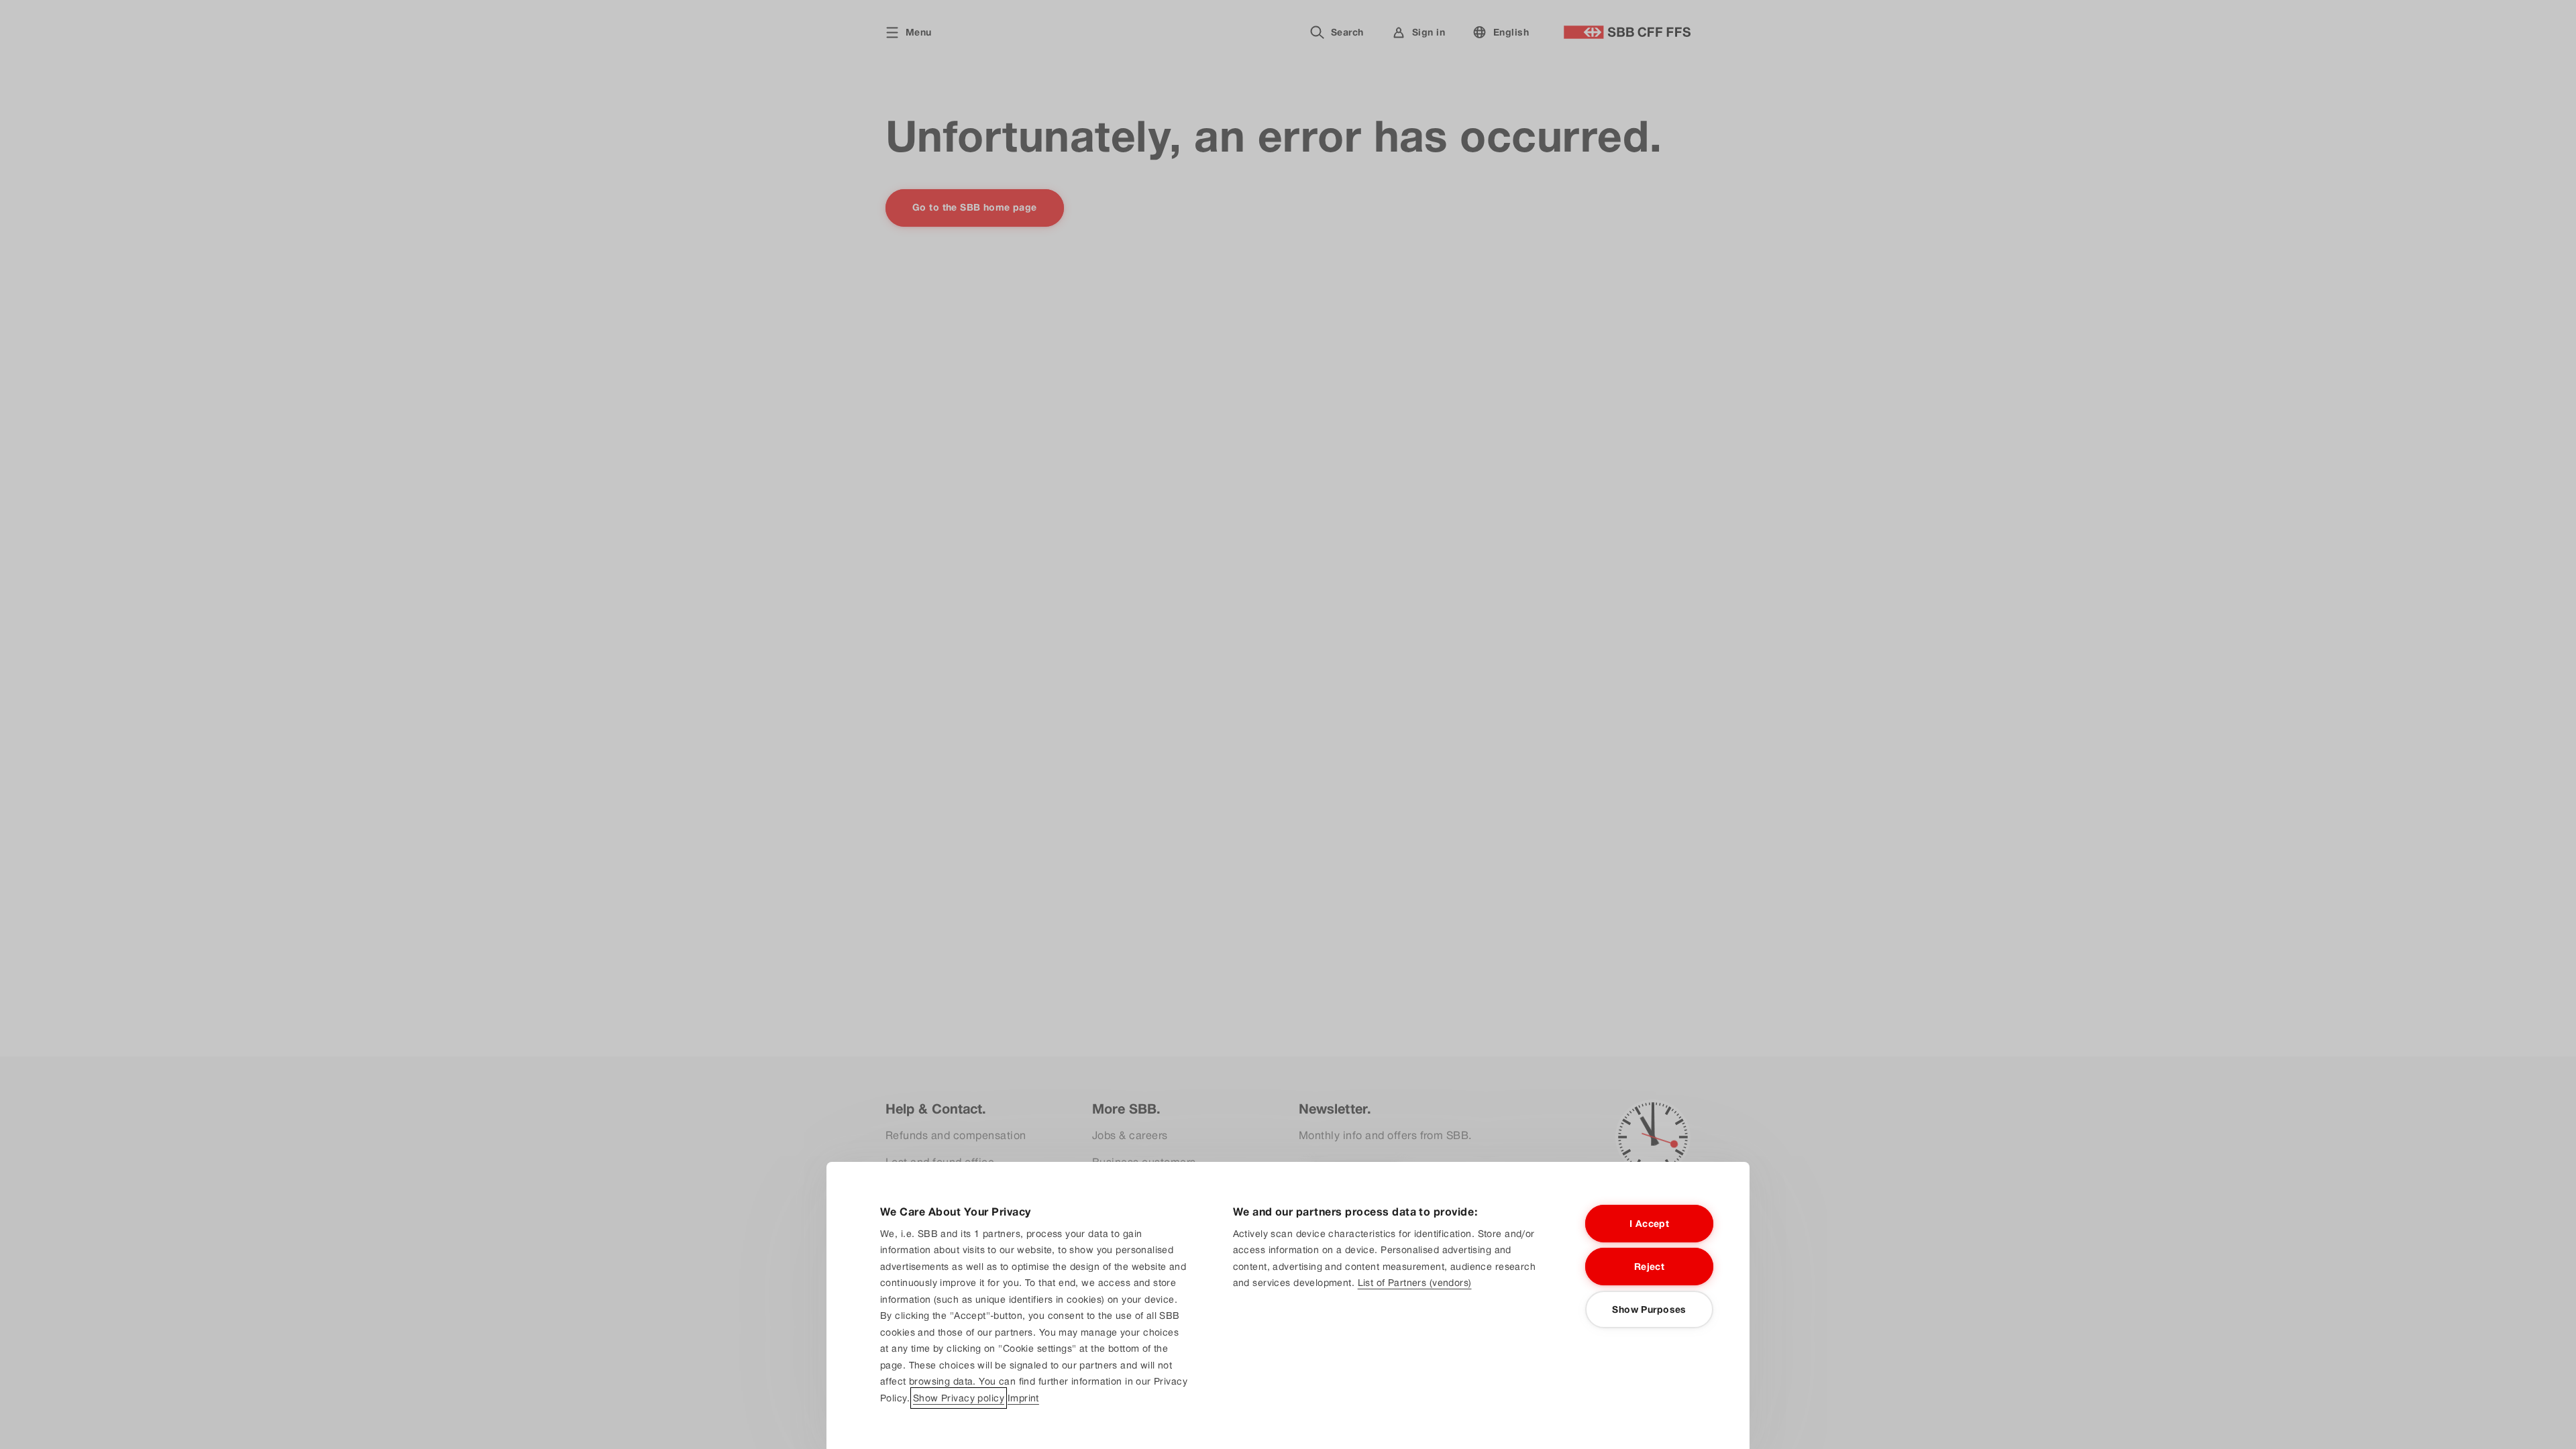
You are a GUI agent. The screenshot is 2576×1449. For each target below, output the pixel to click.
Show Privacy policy (959, 1398)
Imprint (1023, 1398)
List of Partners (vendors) (1415, 1283)
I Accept (1649, 1224)
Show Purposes (1649, 1309)
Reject (1650, 1267)
